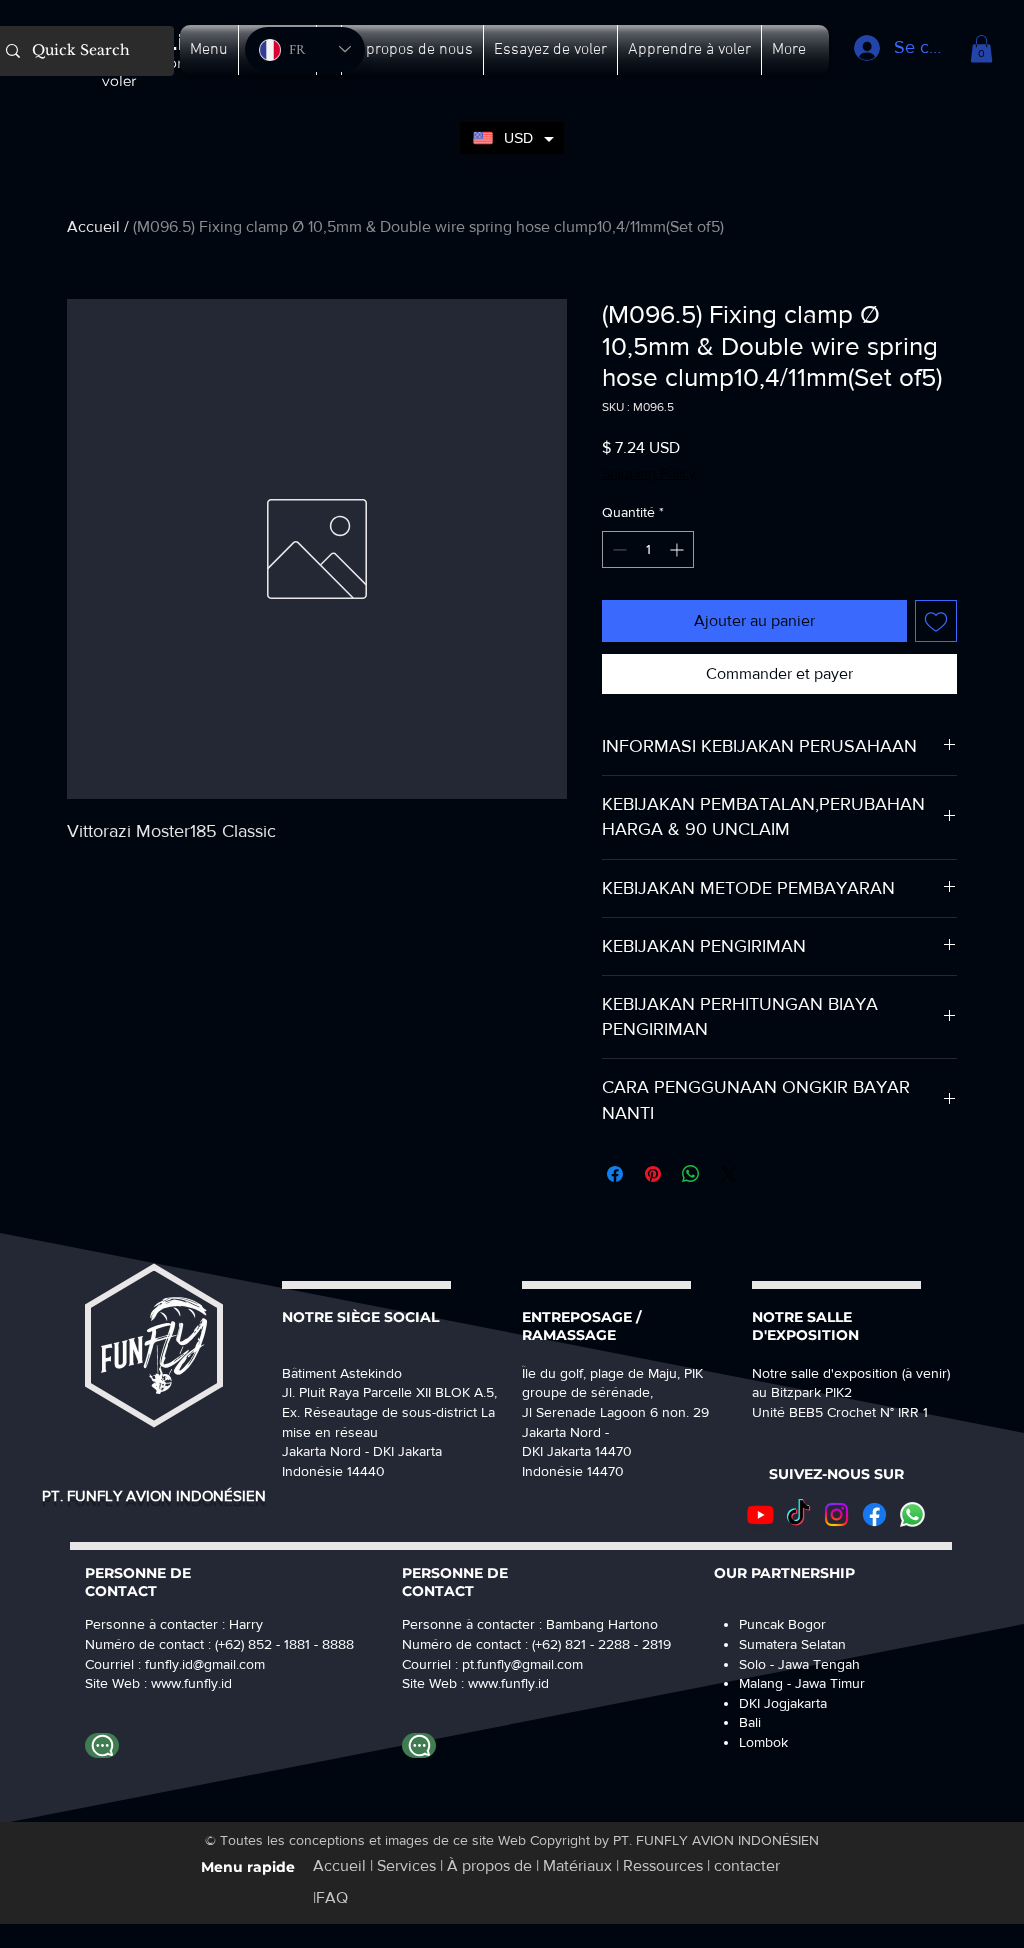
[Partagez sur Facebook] (615, 1174)
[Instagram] (836, 1514)
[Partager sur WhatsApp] (691, 1174)
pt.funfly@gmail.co (517, 1664)
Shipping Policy (649, 473)
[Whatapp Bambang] (419, 1745)
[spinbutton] (648, 549)
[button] (209, 50)
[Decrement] (617, 549)
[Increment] (678, 549)
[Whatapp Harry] (102, 1745)
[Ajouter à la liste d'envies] (936, 621)
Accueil (93, 226)
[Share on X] (729, 1174)
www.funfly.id (508, 1683)
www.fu (173, 1683)
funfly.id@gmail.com (205, 1664)
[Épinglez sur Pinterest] (653, 1174)
